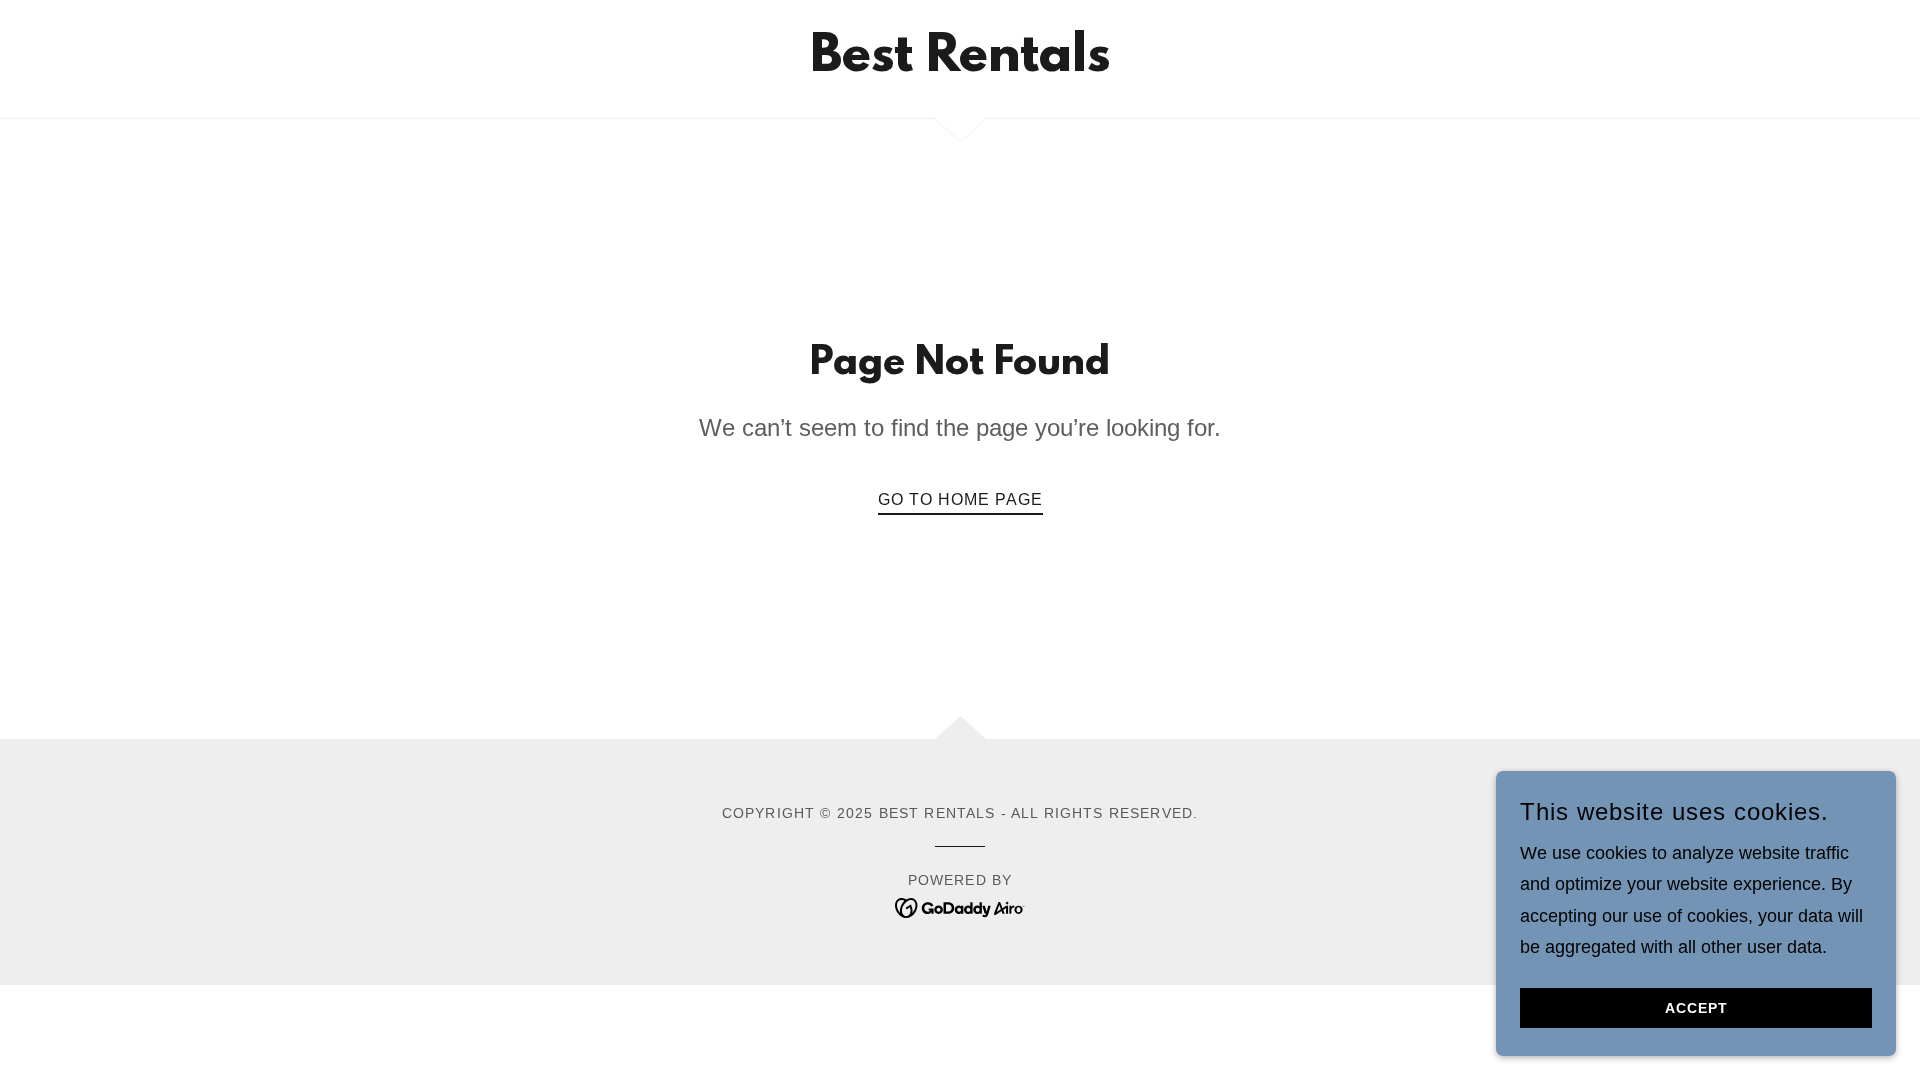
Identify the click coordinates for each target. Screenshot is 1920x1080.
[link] (960, 65)
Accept (1696, 1008)
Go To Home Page (960, 499)
